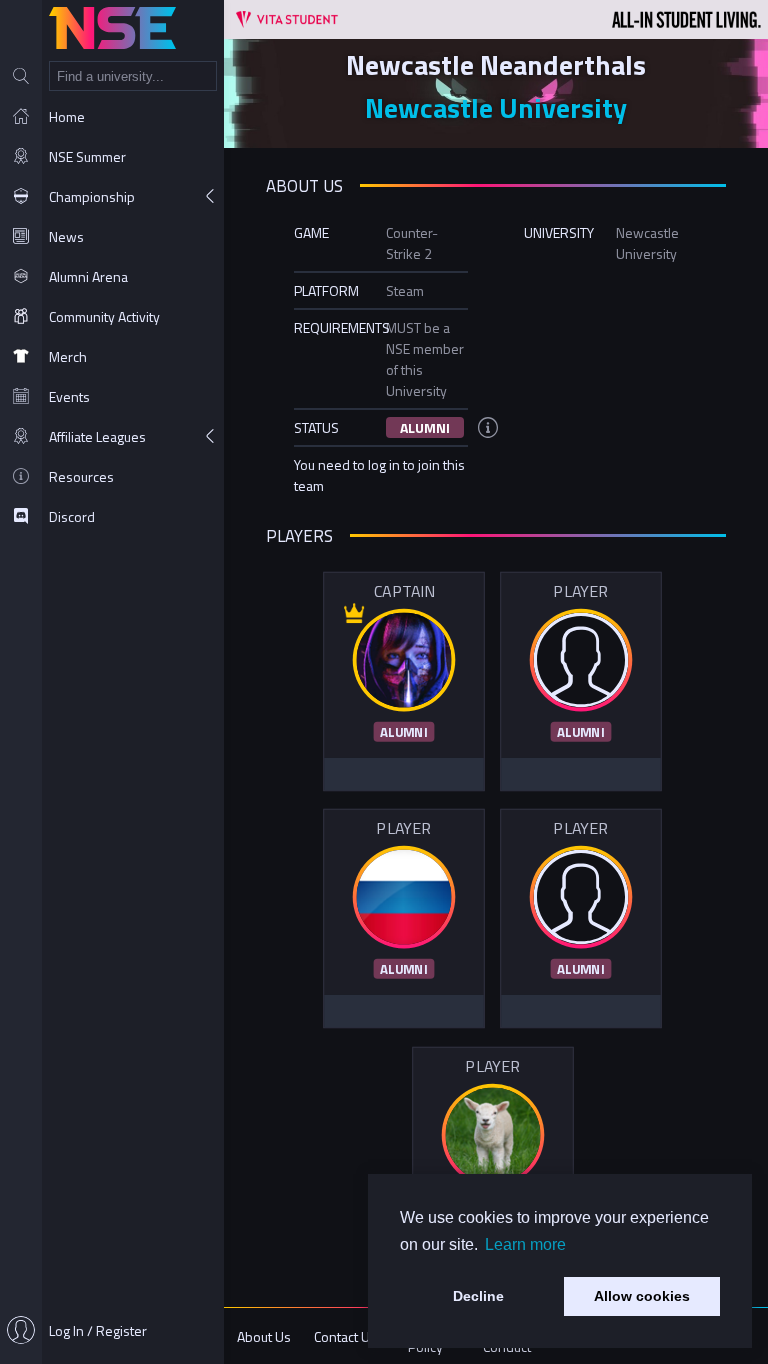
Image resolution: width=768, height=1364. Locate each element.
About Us (264, 1336)
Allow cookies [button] (642, 1296)
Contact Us (345, 1336)
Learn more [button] (525, 1244)
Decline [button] (478, 1296)
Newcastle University (496, 107)
